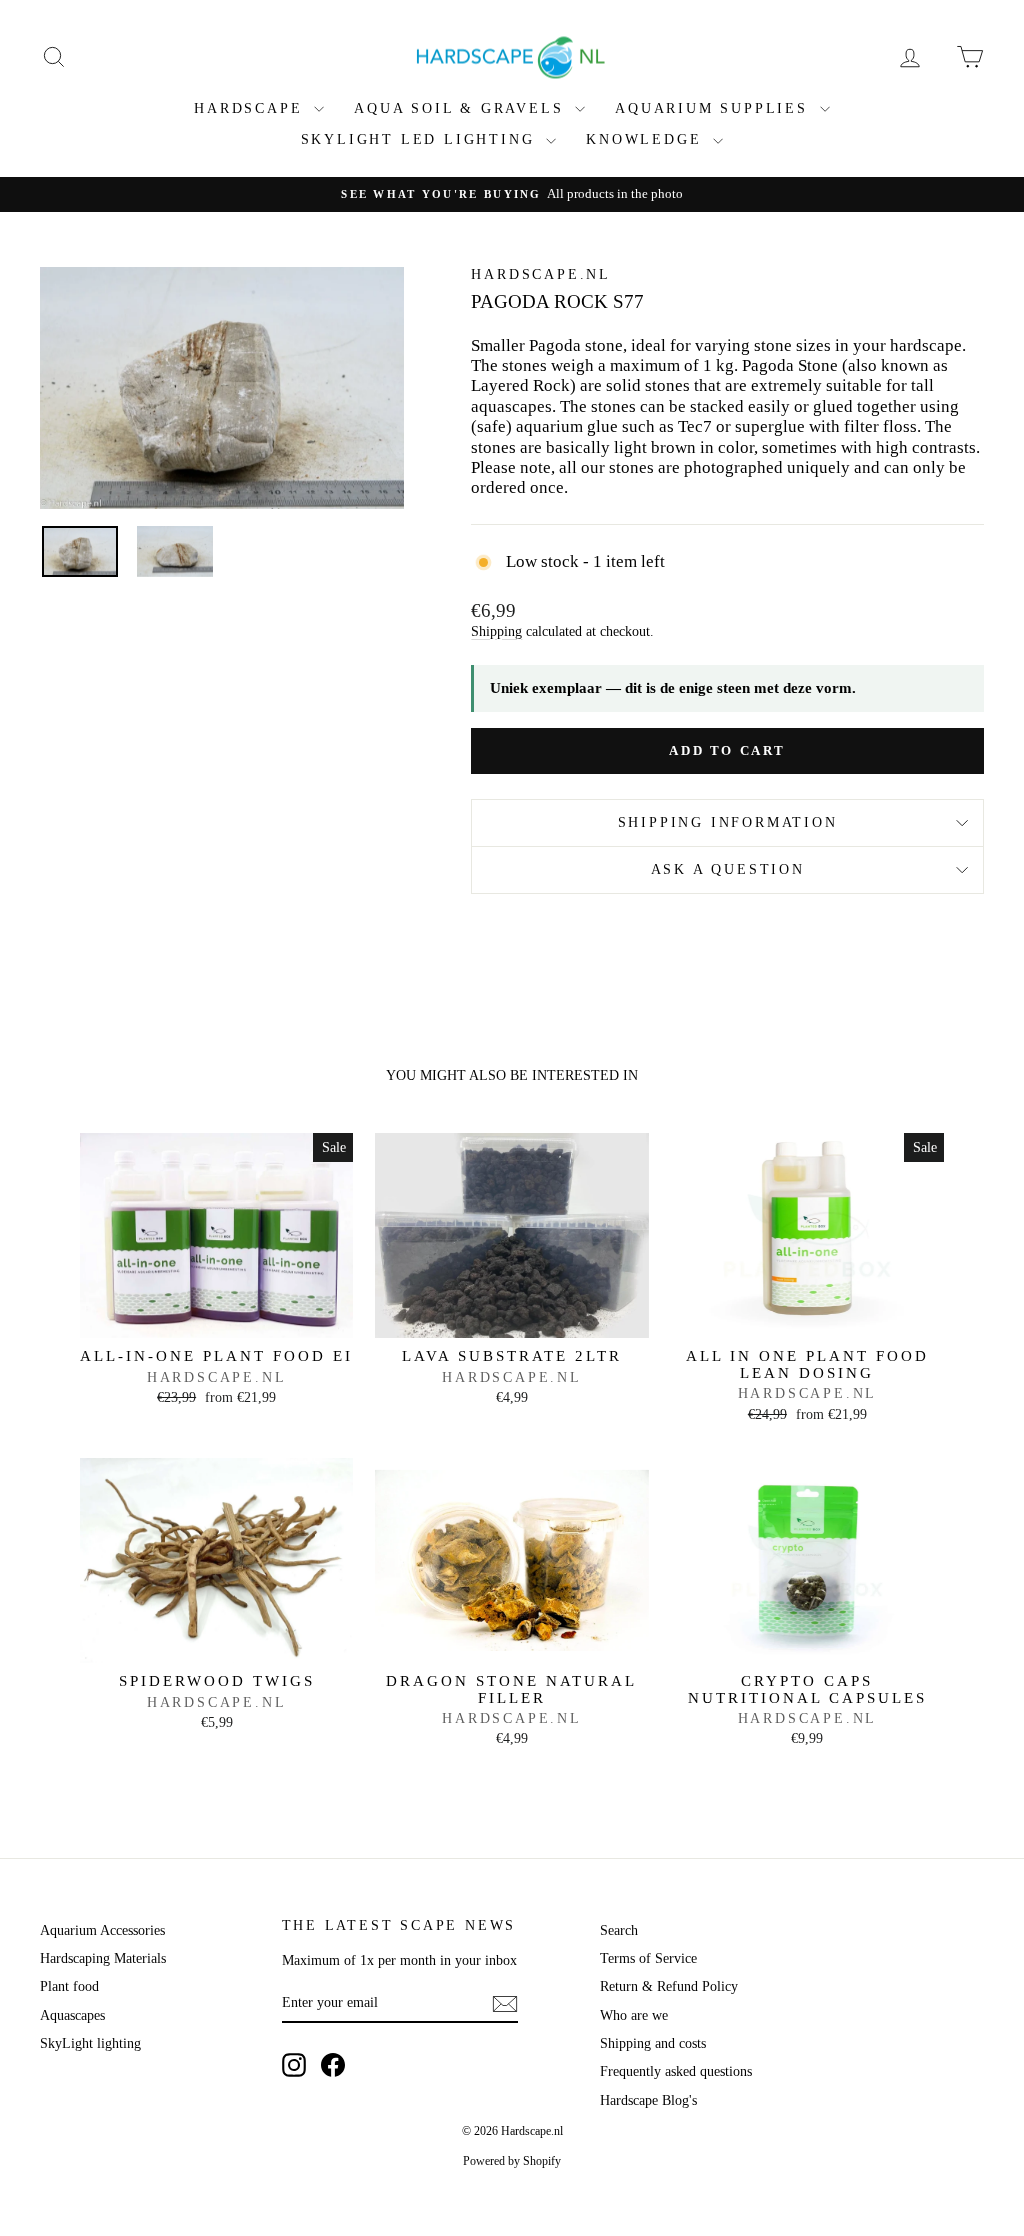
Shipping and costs (653, 2043)
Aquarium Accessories (102, 1930)
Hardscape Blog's (648, 2100)
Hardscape (251, 108)
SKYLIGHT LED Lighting (421, 139)
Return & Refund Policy (669, 1986)
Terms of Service (648, 1958)
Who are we (634, 2015)
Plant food (69, 1986)
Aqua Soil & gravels (462, 108)
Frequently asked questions (676, 2071)
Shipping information (728, 822)
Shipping (496, 631)
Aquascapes (72, 2015)
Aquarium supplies (714, 108)
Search (619, 1930)
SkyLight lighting (90, 2043)
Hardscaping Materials (103, 1958)
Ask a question (728, 869)
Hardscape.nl (541, 274)
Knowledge (647, 139)
